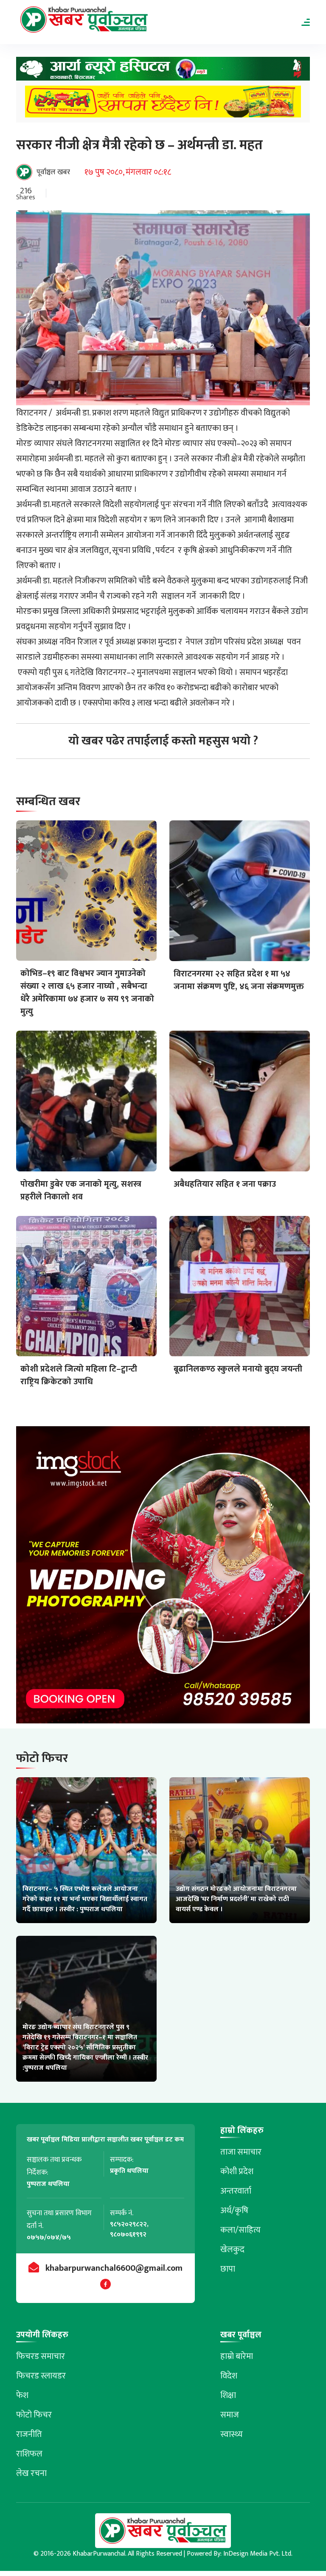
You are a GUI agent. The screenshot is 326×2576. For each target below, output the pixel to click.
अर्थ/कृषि (234, 2211)
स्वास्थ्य (232, 2434)
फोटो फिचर (34, 2415)
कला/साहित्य (240, 2230)
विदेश (229, 2376)
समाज (230, 2415)
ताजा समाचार (241, 2152)
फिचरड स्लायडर (41, 2376)
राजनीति (29, 2434)
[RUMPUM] (163, 104)
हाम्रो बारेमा (237, 2356)
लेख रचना (31, 2473)
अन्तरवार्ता (236, 2191)
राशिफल (29, 2454)
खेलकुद (232, 2250)
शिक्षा (228, 2395)
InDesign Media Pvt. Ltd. (258, 2554)
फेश (22, 2395)
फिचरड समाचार (41, 2356)
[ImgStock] (163, 1577)
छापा (228, 2269)
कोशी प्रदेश (237, 2172)
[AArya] (163, 71)
